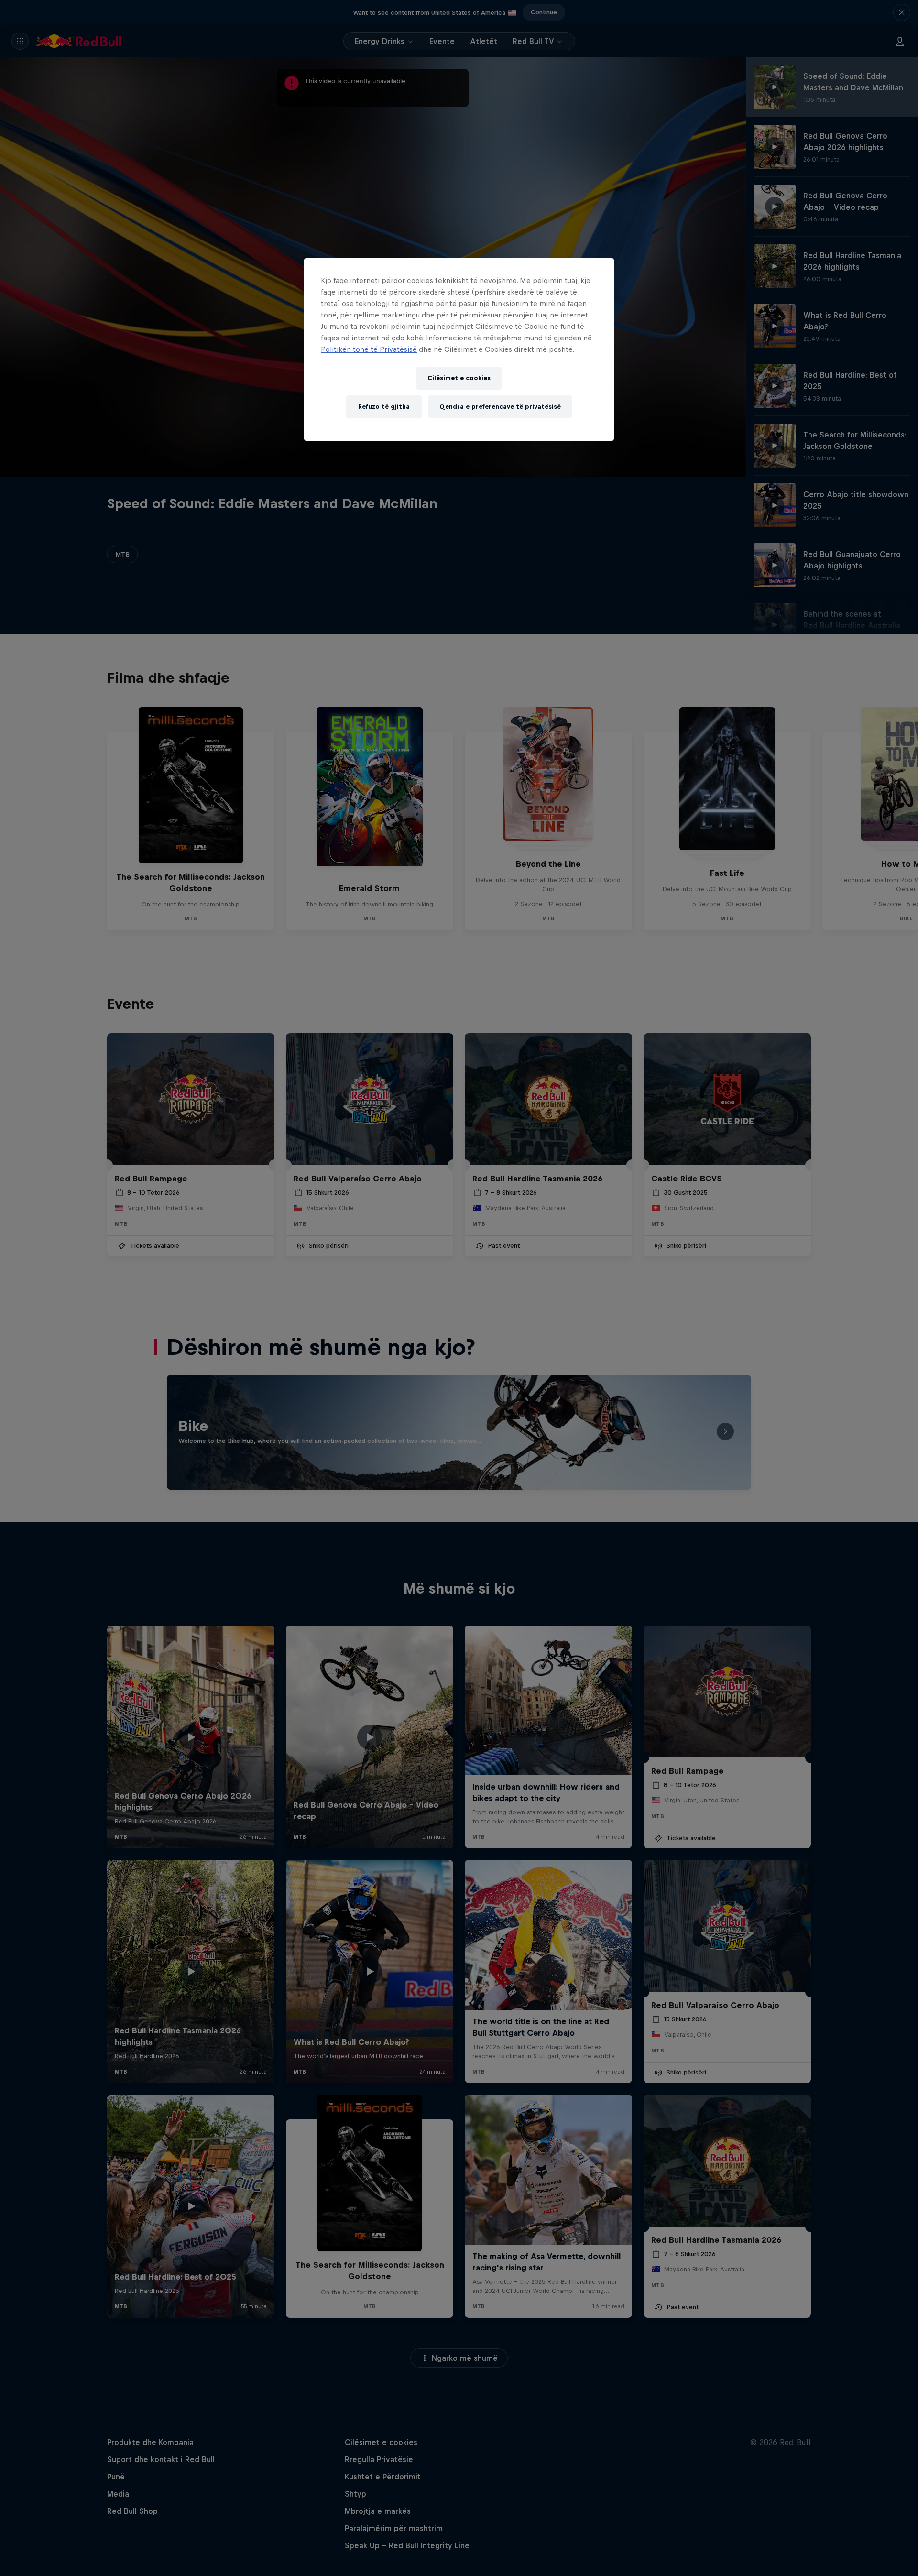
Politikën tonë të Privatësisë (369, 349)
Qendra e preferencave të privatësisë (500, 407)
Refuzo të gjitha (384, 407)
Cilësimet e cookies (459, 378)
